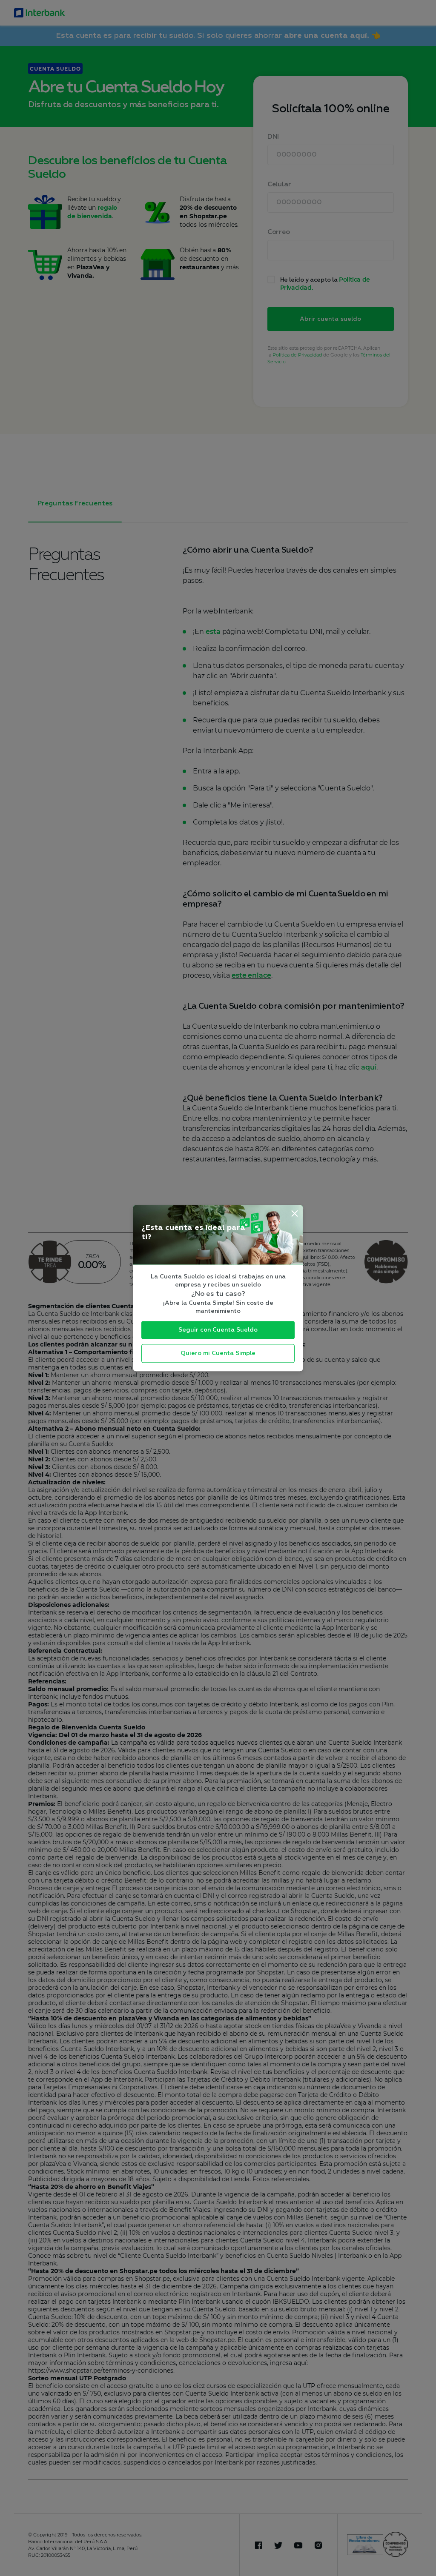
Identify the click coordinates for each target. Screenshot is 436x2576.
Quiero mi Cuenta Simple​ (218, 1353)
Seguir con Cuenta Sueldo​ (218, 1330)
